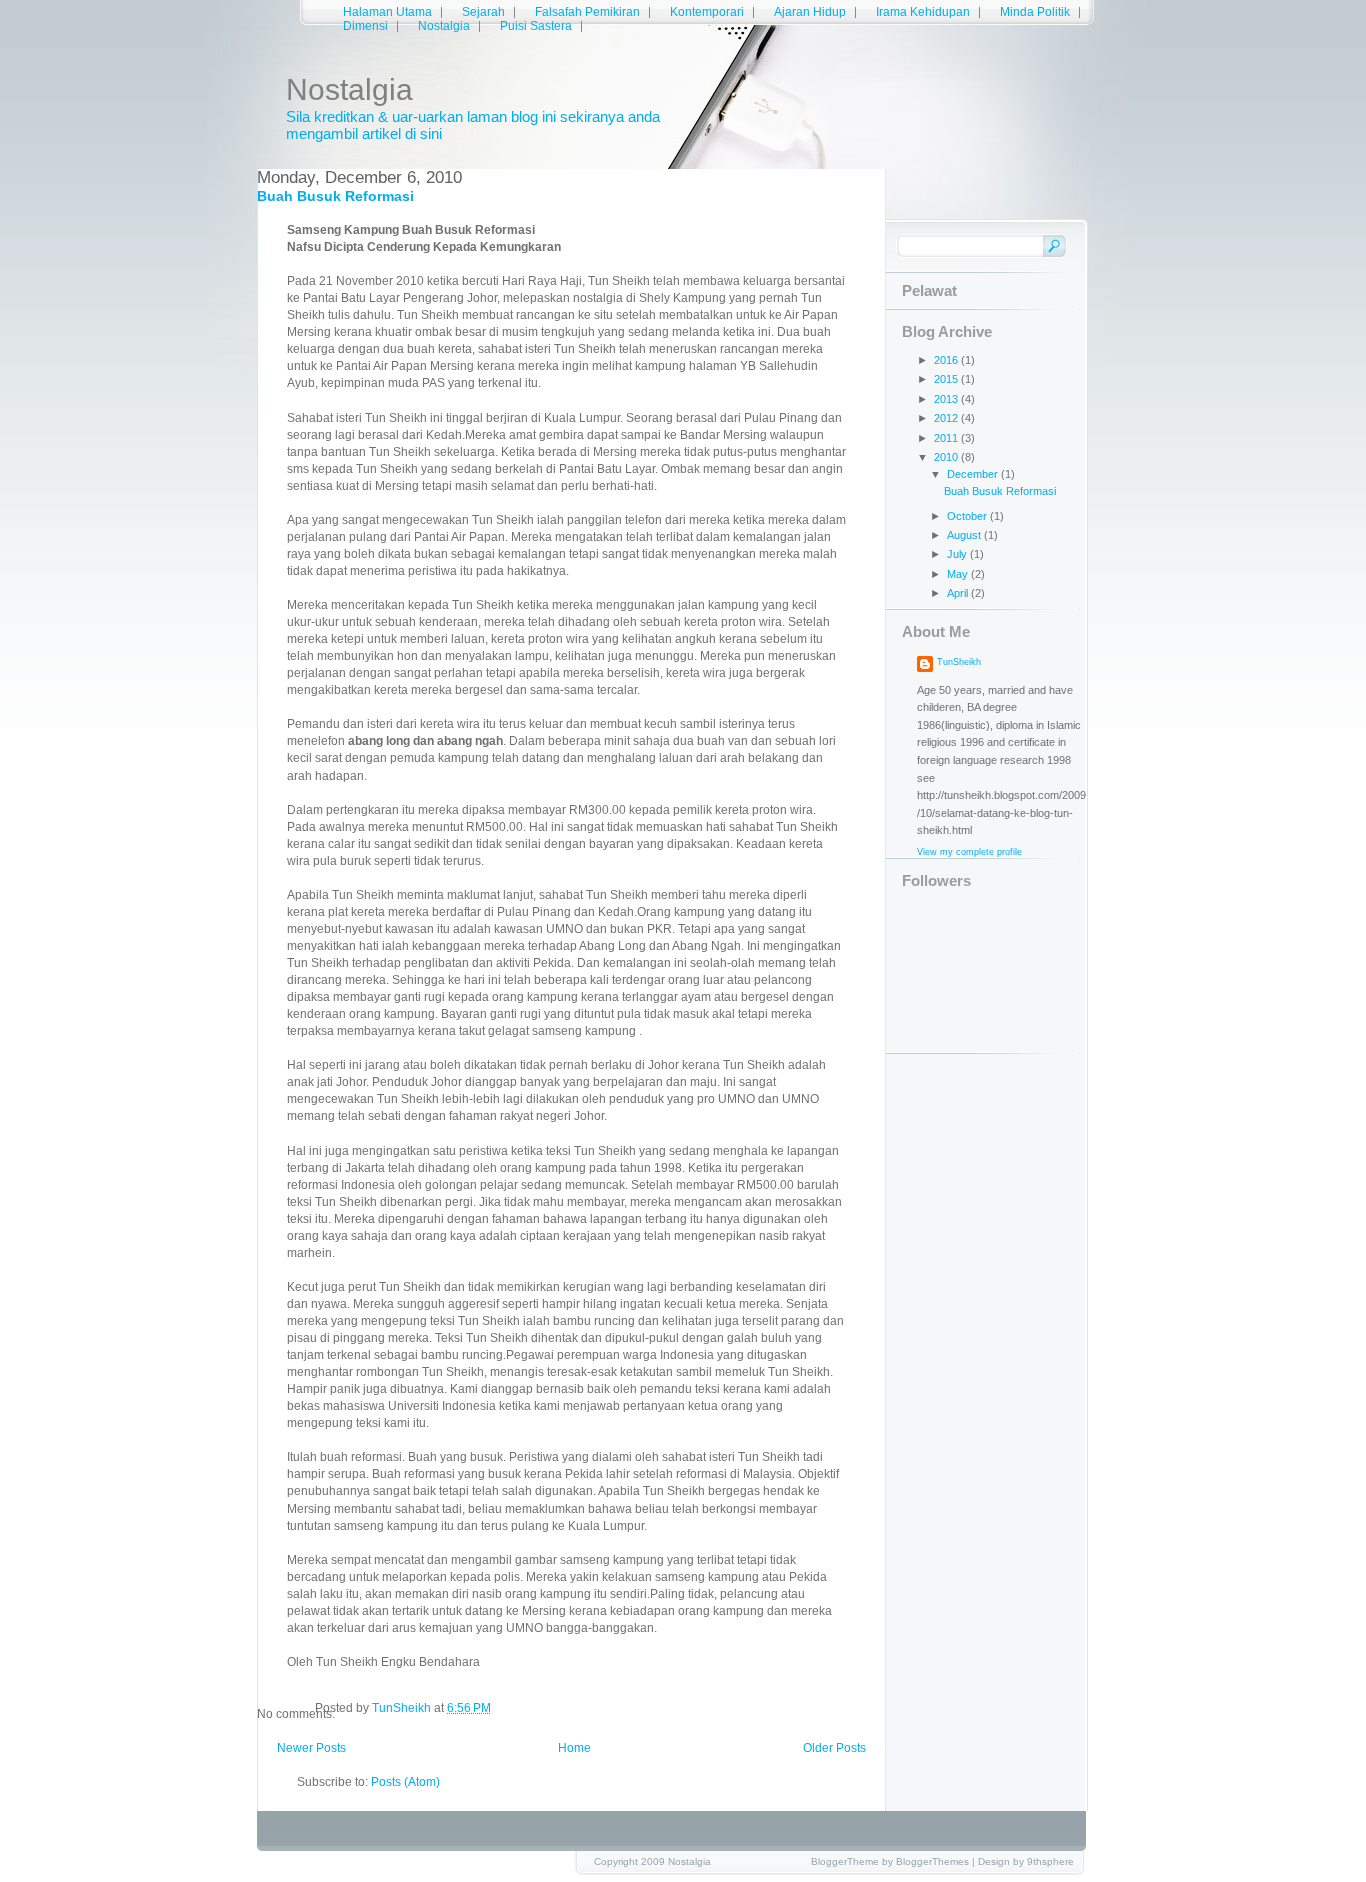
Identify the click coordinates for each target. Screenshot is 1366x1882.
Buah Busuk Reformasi (335, 196)
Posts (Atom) (405, 1782)
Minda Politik (1035, 12)
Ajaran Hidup (810, 12)
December (974, 474)
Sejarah (483, 12)
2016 (947, 360)
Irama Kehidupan (923, 12)
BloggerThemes (932, 1861)
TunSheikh (959, 661)
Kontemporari (707, 12)
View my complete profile (969, 851)
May (959, 574)
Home (574, 1748)
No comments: (286, 1714)
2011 (947, 438)
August (965, 535)
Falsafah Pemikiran (587, 12)
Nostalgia (349, 89)
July (958, 554)
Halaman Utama (387, 12)
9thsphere (1050, 1861)
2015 (947, 379)
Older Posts (834, 1748)
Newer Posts (311, 1748)
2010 (947, 457)
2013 (947, 399)
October (968, 516)
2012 (947, 418)
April (959, 593)
